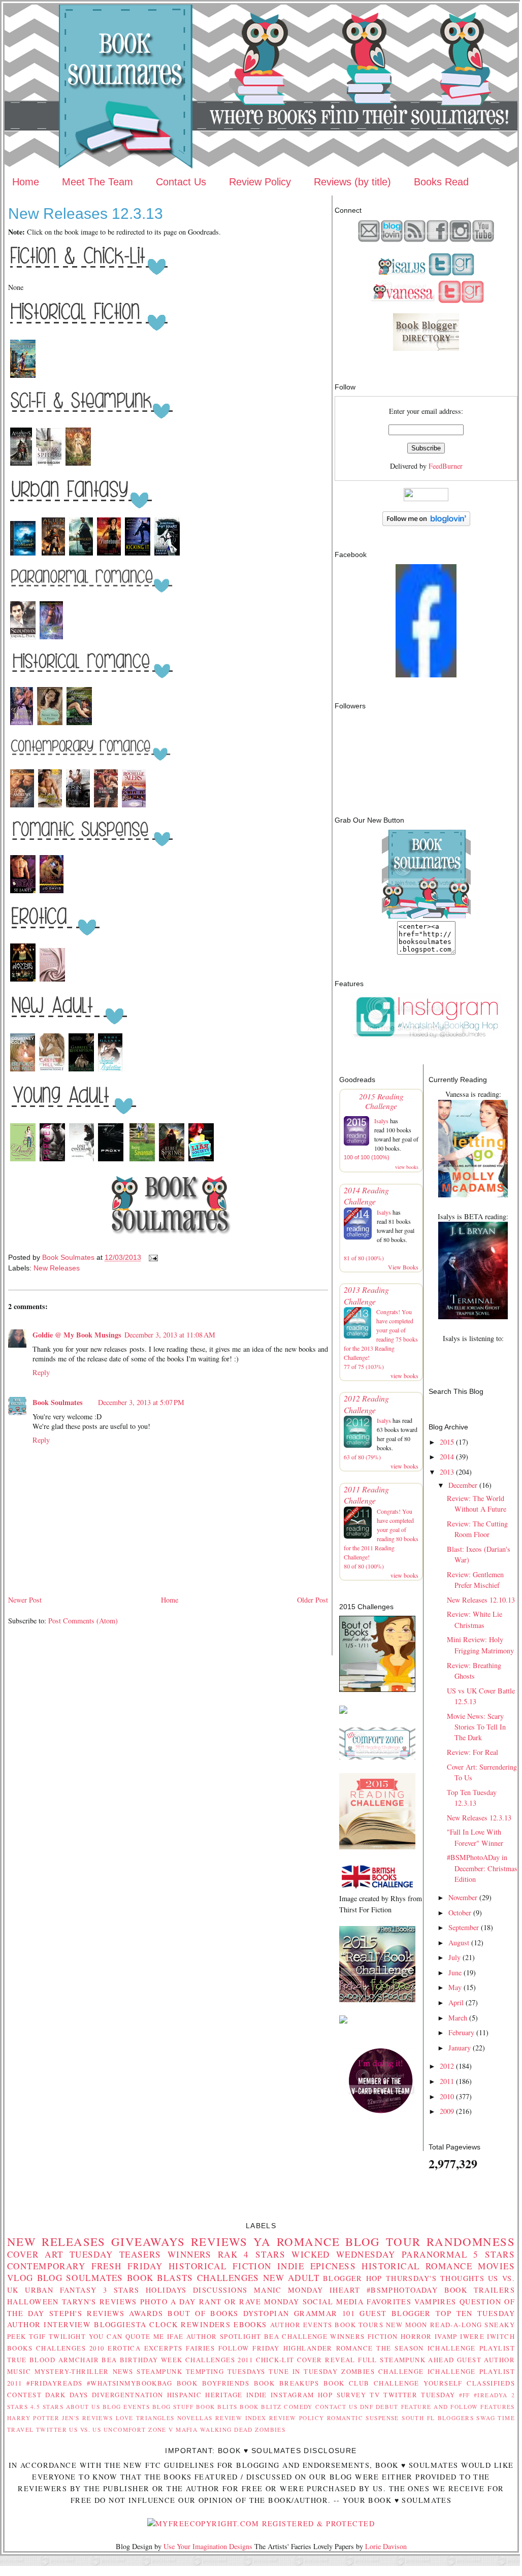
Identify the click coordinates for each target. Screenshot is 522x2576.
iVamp (446, 2336)
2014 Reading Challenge (366, 1196)
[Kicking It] (138, 555)
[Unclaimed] (51, 639)
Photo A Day (168, 2302)
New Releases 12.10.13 (481, 1600)
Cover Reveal (326, 2360)
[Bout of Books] (377, 1689)
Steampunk (159, 2371)
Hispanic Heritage (205, 2395)
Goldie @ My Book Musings (77, 1335)
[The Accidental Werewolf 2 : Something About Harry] (167, 555)
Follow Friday (249, 2348)
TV (375, 2395)
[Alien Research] (53, 555)
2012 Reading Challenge (366, 1404)
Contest (24, 2395)
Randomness (471, 2241)
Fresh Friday (127, 2266)
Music (19, 2371)
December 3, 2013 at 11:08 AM (170, 1335)
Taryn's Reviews (100, 2302)
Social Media (333, 2302)
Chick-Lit (275, 2360)
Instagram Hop (302, 2395)
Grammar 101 (325, 2313)
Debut (387, 2407)
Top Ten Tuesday (475, 2313)
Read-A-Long (456, 2325)
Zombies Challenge (383, 2371)
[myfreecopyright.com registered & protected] (261, 2523)
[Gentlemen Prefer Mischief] (22, 724)
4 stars (265, 2254)
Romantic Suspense (363, 2418)
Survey (352, 2395)
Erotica (124, 2348)
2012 (447, 2066)
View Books (403, 1267)
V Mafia (183, 2430)
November (463, 1897)
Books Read (441, 182)
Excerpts (163, 2348)
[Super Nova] (23, 981)
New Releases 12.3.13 (479, 1818)
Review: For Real (472, 1752)
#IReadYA (491, 2395)
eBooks (250, 2324)
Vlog (20, 2278)
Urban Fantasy (61, 2290)
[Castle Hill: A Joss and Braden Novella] (52, 1071)
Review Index (241, 2418)
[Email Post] (153, 1257)
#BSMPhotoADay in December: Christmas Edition (482, 1868)
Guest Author (486, 2360)
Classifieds (491, 2383)
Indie (257, 2395)
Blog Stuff (173, 2407)
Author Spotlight (224, 2336)
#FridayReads (54, 2383)
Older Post (313, 1600)
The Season (400, 2348)
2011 (447, 2081)
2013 (447, 1472)
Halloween (33, 2302)
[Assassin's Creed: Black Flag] (21, 465)
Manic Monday (289, 2290)
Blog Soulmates (80, 2278)
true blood (31, 2360)
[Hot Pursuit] (52, 892)
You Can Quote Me (127, 2336)
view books (407, 1167)
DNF (367, 2407)
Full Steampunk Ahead (406, 2360)
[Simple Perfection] (110, 1071)
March (458, 2018)
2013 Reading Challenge (366, 1295)
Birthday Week (151, 2360)
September (464, 1927)
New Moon (407, 2325)
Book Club (347, 2383)
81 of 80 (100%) (364, 1258)
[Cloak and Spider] (49, 465)
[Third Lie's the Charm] (201, 1161)
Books (20, 2348)
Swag (486, 2418)
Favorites (389, 2302)
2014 (447, 1457)
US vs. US (85, 2430)
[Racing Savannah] (142, 1161)
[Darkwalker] (81, 555)
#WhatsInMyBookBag (129, 2383)
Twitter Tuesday (419, 2395)
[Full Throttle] (78, 807)
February (461, 2032)
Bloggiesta (120, 2324)
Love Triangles (145, 2418)
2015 (447, 1442)
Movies (496, 2266)
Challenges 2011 (219, 2360)
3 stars (121, 2290)
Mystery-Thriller (72, 2371)
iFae (175, 2336)
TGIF (38, 2336)
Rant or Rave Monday (249, 2302)
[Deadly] (23, 1161)
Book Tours (359, 2325)
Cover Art (35, 2254)
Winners (190, 2254)
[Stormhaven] (23, 639)
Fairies (200, 2348)
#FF (465, 2395)
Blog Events (126, 2407)
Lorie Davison (386, 2546)
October (460, 1913)
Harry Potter (33, 2418)
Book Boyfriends (213, 2383)
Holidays (166, 2290)
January (460, 2048)
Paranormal (434, 2254)
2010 (447, 2096)
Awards (146, 2313)
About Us (83, 2407)
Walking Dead (226, 2430)
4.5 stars (47, 2407)
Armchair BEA (88, 2360)
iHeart (345, 2290)
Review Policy (260, 182)
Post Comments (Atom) (83, 1621)
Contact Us (181, 182)
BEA (272, 2336)
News (123, 2371)
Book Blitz (261, 2407)
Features (497, 2407)
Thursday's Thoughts (435, 2278)
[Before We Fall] (23, 1071)
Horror (416, 2336)
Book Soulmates (58, 1402)
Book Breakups (287, 2383)
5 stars (494, 2254)
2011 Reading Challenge (366, 1495)
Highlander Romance (328, 2348)
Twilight (67, 2336)
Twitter (52, 2430)
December (463, 1485)
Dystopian (266, 2313)
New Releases (57, 1268)
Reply (41, 1372)
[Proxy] (112, 1161)
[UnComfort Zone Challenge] (377, 1757)
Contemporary (46, 2266)
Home (26, 182)
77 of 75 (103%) (364, 1366)
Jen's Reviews (87, 2418)
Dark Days (67, 2395)
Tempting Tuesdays (226, 2371)
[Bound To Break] (23, 892)
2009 (447, 2111)
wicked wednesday (344, 2254)
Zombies (270, 2430)
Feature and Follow (440, 2407)
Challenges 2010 (70, 2348)
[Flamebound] (109, 555)
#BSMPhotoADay (402, 2290)
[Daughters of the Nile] (23, 377)
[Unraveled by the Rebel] (79, 724)
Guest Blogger (395, 2313)
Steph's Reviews (87, 2313)
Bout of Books (203, 2313)
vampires (435, 2302)
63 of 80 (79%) (362, 1457)
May (455, 1987)
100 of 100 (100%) (367, 1157)
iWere (472, 2336)
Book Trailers (480, 2290)
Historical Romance (417, 2266)
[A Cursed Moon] (24, 555)
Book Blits (217, 2407)
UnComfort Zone (135, 2430)
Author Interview (49, 2324)
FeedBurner (446, 466)
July (454, 1957)
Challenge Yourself (418, 2383)
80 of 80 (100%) (364, 1566)
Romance (308, 2241)
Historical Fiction (220, 2266)
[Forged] (52, 1161)
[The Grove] (78, 465)
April (456, 2002)
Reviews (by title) (352, 182)
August (459, 1943)
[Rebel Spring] (172, 1161)
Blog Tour (383, 2241)
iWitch (501, 2336)
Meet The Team (97, 182)
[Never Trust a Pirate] (50, 724)
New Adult (291, 2278)
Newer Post (25, 1600)
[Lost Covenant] (81, 1161)
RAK (228, 2254)
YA (262, 2241)
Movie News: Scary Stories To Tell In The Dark (476, 1727)
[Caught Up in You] (22, 807)
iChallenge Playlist (471, 2348)
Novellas (195, 2418)
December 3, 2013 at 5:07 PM (141, 1402)
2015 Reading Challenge (381, 1101)
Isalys (381, 1121)
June (455, 1972)
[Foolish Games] (50, 807)
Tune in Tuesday (303, 2371)
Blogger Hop (353, 2278)
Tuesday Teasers (116, 2254)
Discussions (220, 2290)
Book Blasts (160, 2278)
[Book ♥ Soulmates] (426, 675)
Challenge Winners (323, 2336)
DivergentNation (127, 2395)
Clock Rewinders (190, 2324)
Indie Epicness (317, 2266)
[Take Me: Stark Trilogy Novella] (52, 981)
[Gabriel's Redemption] (81, 1071)
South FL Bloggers (438, 2418)
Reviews (219, 2241)
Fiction (383, 2336)
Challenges (228, 2278)
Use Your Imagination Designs (208, 2546)
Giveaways (148, 2241)
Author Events (301, 2325)
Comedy (298, 2407)
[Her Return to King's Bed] (106, 807)
